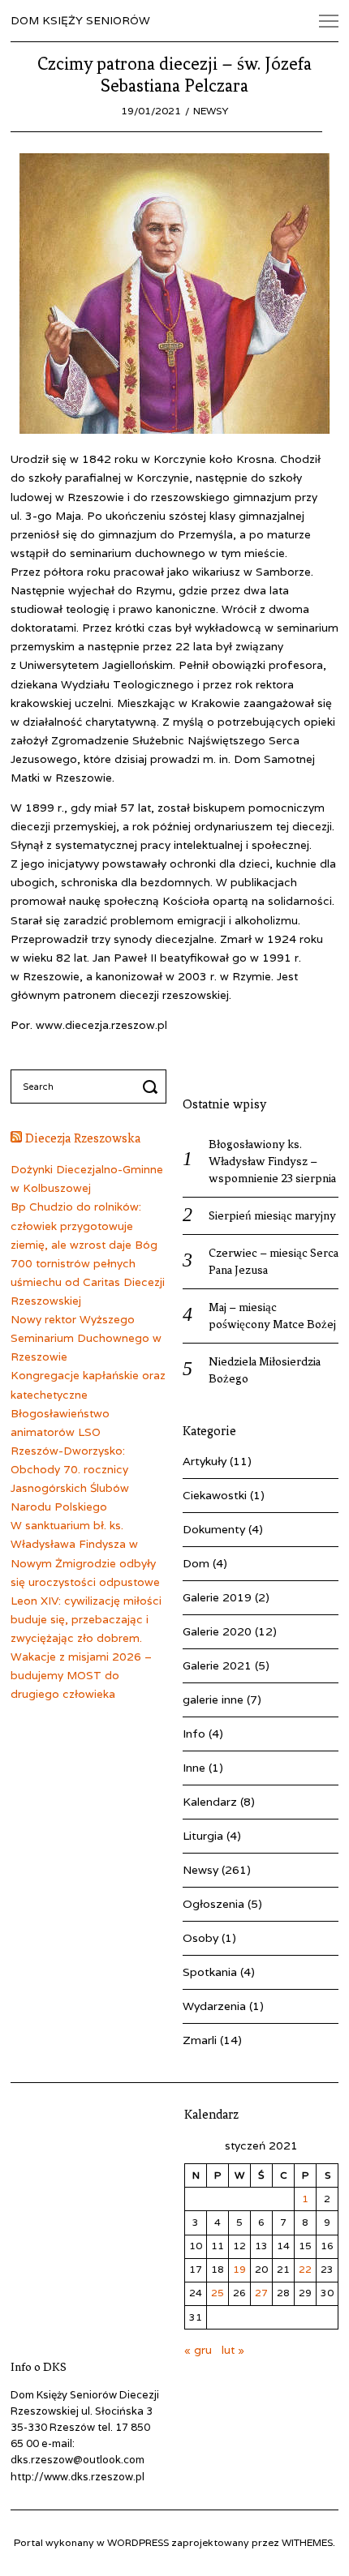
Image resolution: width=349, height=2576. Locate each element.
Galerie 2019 (217, 1597)
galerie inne (213, 1699)
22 (305, 2269)
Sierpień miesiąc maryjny (272, 1215)
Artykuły (205, 1461)
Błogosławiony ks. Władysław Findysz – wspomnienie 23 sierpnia (272, 1161)
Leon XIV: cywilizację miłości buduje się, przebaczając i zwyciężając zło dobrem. (86, 1619)
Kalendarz (210, 1802)
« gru (198, 2350)
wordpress (138, 2542)
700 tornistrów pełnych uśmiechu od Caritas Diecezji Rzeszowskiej (88, 1282)
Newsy (211, 111)
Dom (196, 1563)
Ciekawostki (215, 1495)
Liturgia (203, 1836)
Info (194, 1734)
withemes (307, 2542)
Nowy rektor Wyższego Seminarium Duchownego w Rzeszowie (86, 1338)
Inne (194, 1768)
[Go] (153, 1087)
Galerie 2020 (217, 1631)
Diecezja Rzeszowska (83, 1138)
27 (261, 2293)
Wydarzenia (214, 2006)
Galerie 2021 (217, 1665)
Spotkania (210, 1972)
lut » (233, 2350)
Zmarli (200, 2040)
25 (218, 2293)
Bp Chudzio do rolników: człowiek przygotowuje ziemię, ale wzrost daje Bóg (84, 1225)
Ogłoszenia (213, 1904)
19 (239, 2269)
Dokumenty (214, 1529)
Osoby (200, 1938)
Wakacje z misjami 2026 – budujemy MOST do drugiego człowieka (81, 1675)
